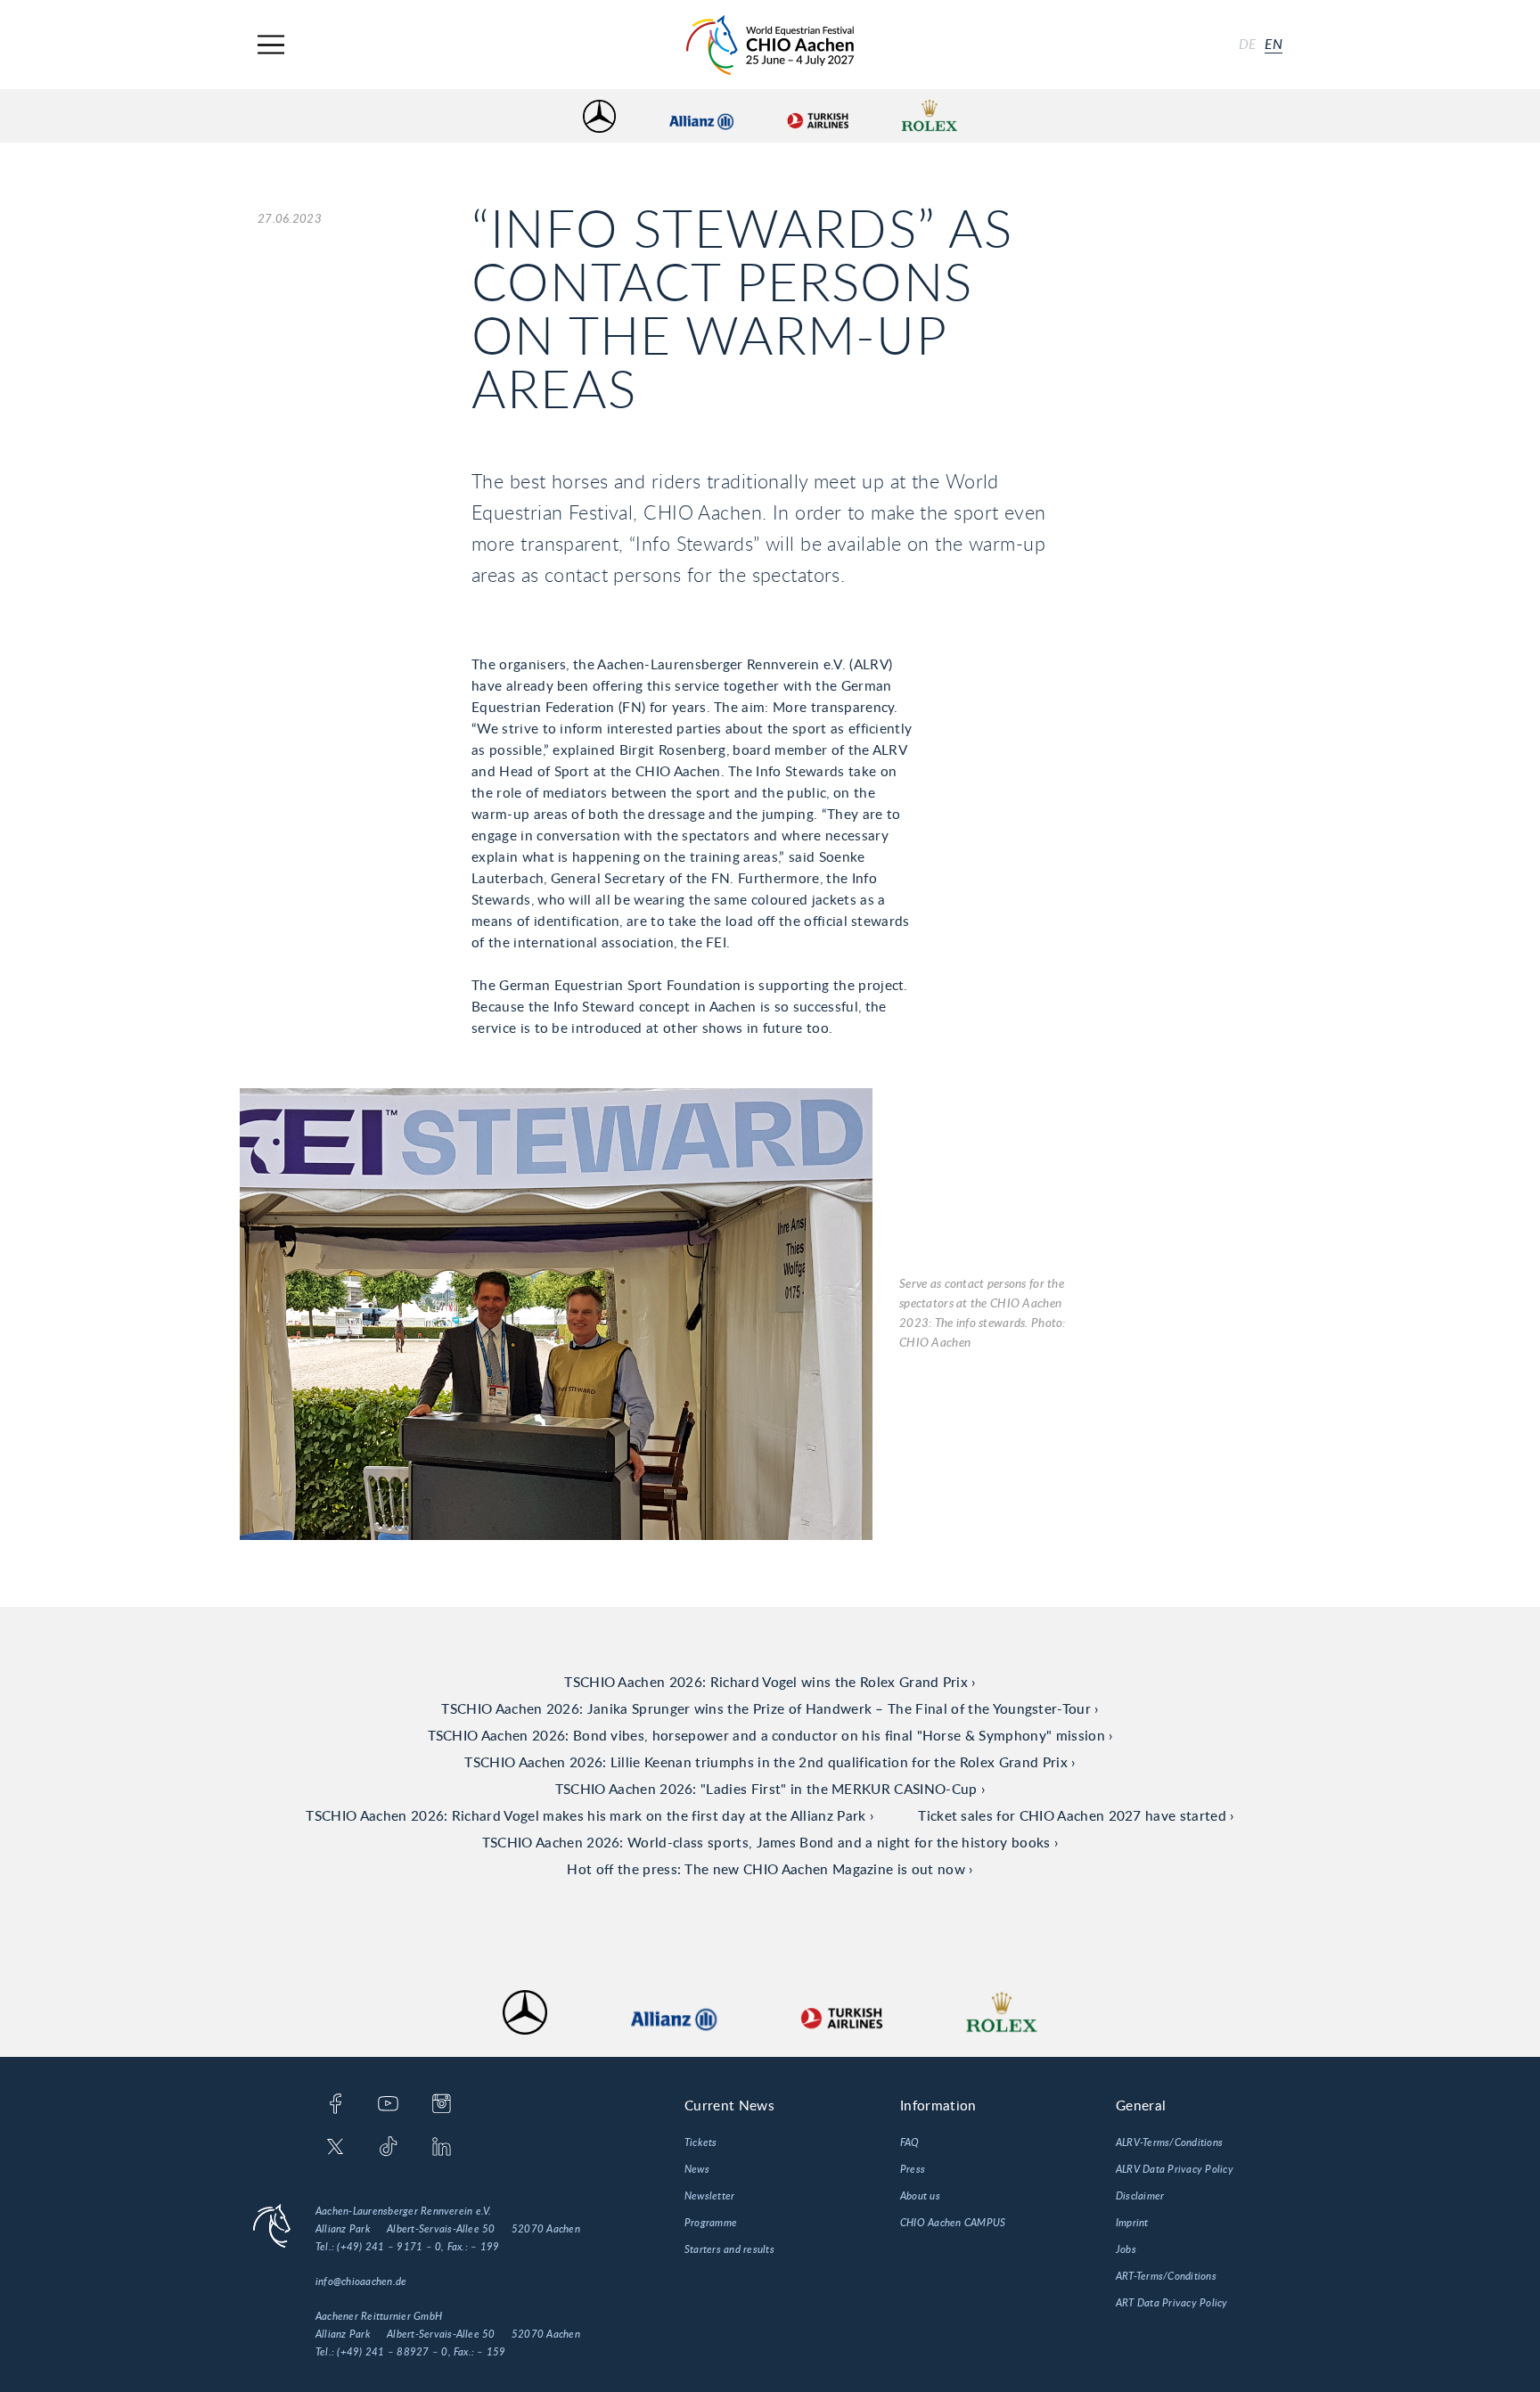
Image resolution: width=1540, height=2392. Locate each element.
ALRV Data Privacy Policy (1175, 2169)
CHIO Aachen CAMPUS (953, 2223)
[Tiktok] (388, 2148)
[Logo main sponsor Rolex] (930, 116)
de (1248, 45)
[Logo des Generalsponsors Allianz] (701, 116)
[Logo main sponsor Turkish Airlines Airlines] (817, 116)
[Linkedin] (442, 2148)
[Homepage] (770, 45)
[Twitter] (336, 2148)
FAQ (910, 2142)
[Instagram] (442, 2105)
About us (920, 2196)
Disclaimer (1140, 2196)
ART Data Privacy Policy (1172, 2303)
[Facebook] (336, 2105)
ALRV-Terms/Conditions (1169, 2142)
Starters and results (729, 2249)
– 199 (485, 2247)
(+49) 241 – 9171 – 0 (389, 2247)
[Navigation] (271, 45)
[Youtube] (388, 2105)
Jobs (1126, 2249)
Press (913, 2169)
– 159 (491, 2352)
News (697, 2169)
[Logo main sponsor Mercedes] (599, 116)
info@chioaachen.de (361, 2281)
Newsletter (709, 2196)
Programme (711, 2223)
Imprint (1132, 2223)
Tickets (701, 2142)
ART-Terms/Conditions (1166, 2276)
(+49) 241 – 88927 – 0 (392, 2352)
